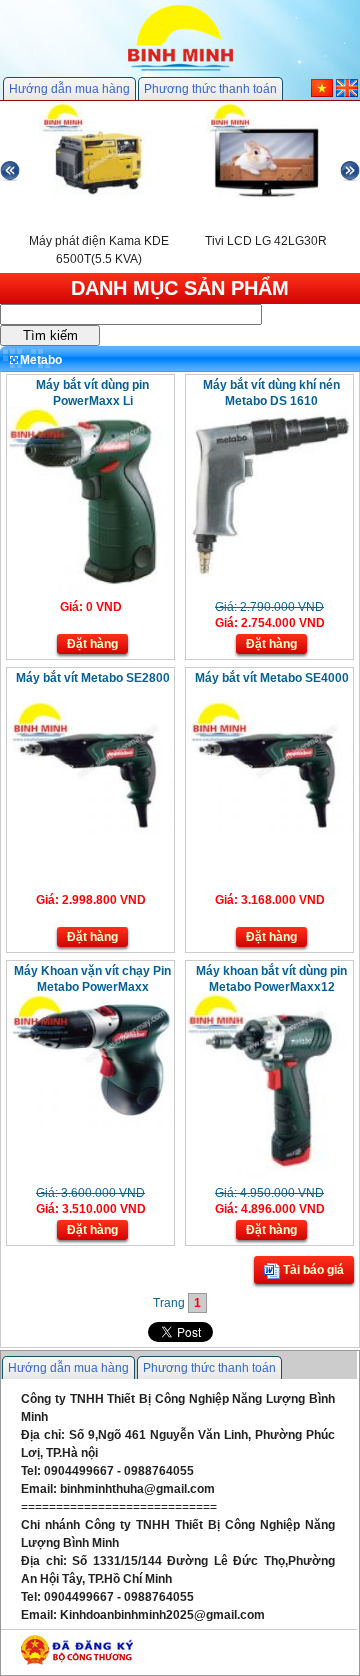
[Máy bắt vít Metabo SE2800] (90, 830)
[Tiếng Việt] (322, 93)
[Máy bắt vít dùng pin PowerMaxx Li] (90, 588)
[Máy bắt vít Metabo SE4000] (269, 830)
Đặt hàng (92, 644)
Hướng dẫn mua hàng (69, 89)
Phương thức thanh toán (210, 89)
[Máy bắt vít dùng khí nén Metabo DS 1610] (269, 573)
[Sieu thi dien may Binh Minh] (180, 69)
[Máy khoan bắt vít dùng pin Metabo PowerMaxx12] (269, 1174)
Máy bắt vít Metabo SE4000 (272, 678)
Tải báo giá (312, 1270)
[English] (347, 93)
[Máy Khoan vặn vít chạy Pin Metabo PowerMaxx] (90, 1123)
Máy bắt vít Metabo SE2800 (93, 678)
